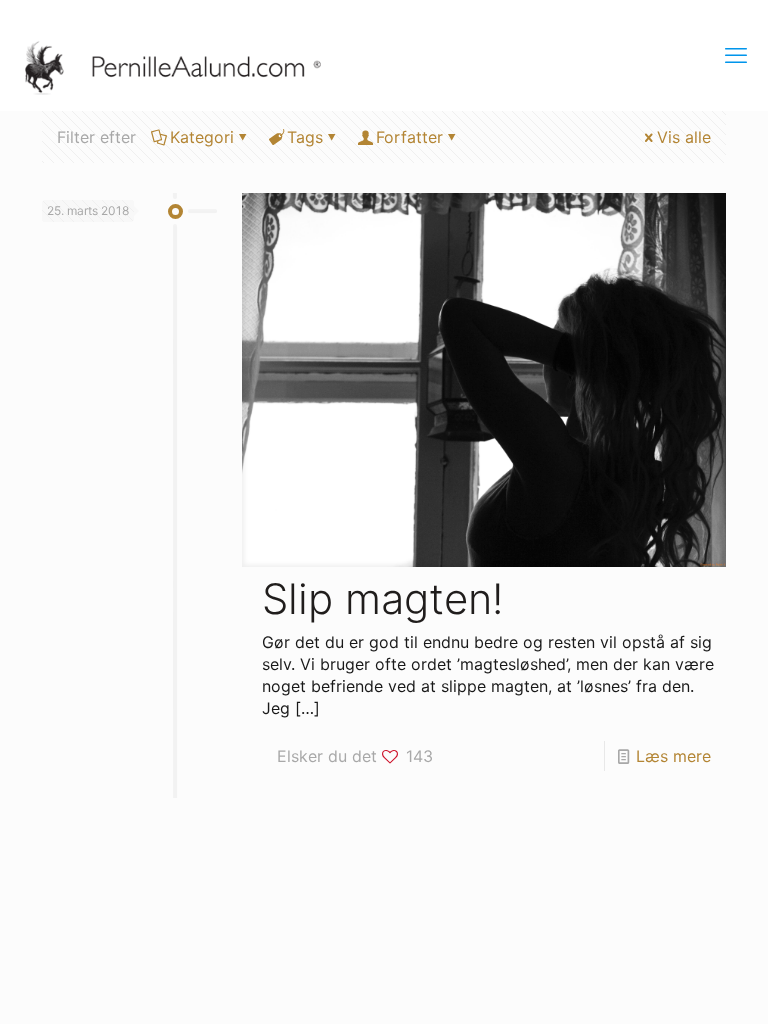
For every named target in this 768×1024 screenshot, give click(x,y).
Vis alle (684, 137)
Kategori (202, 137)
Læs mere (673, 756)
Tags (305, 137)
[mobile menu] (736, 55)
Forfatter (409, 137)
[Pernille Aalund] (183, 65)
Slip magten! (382, 598)
